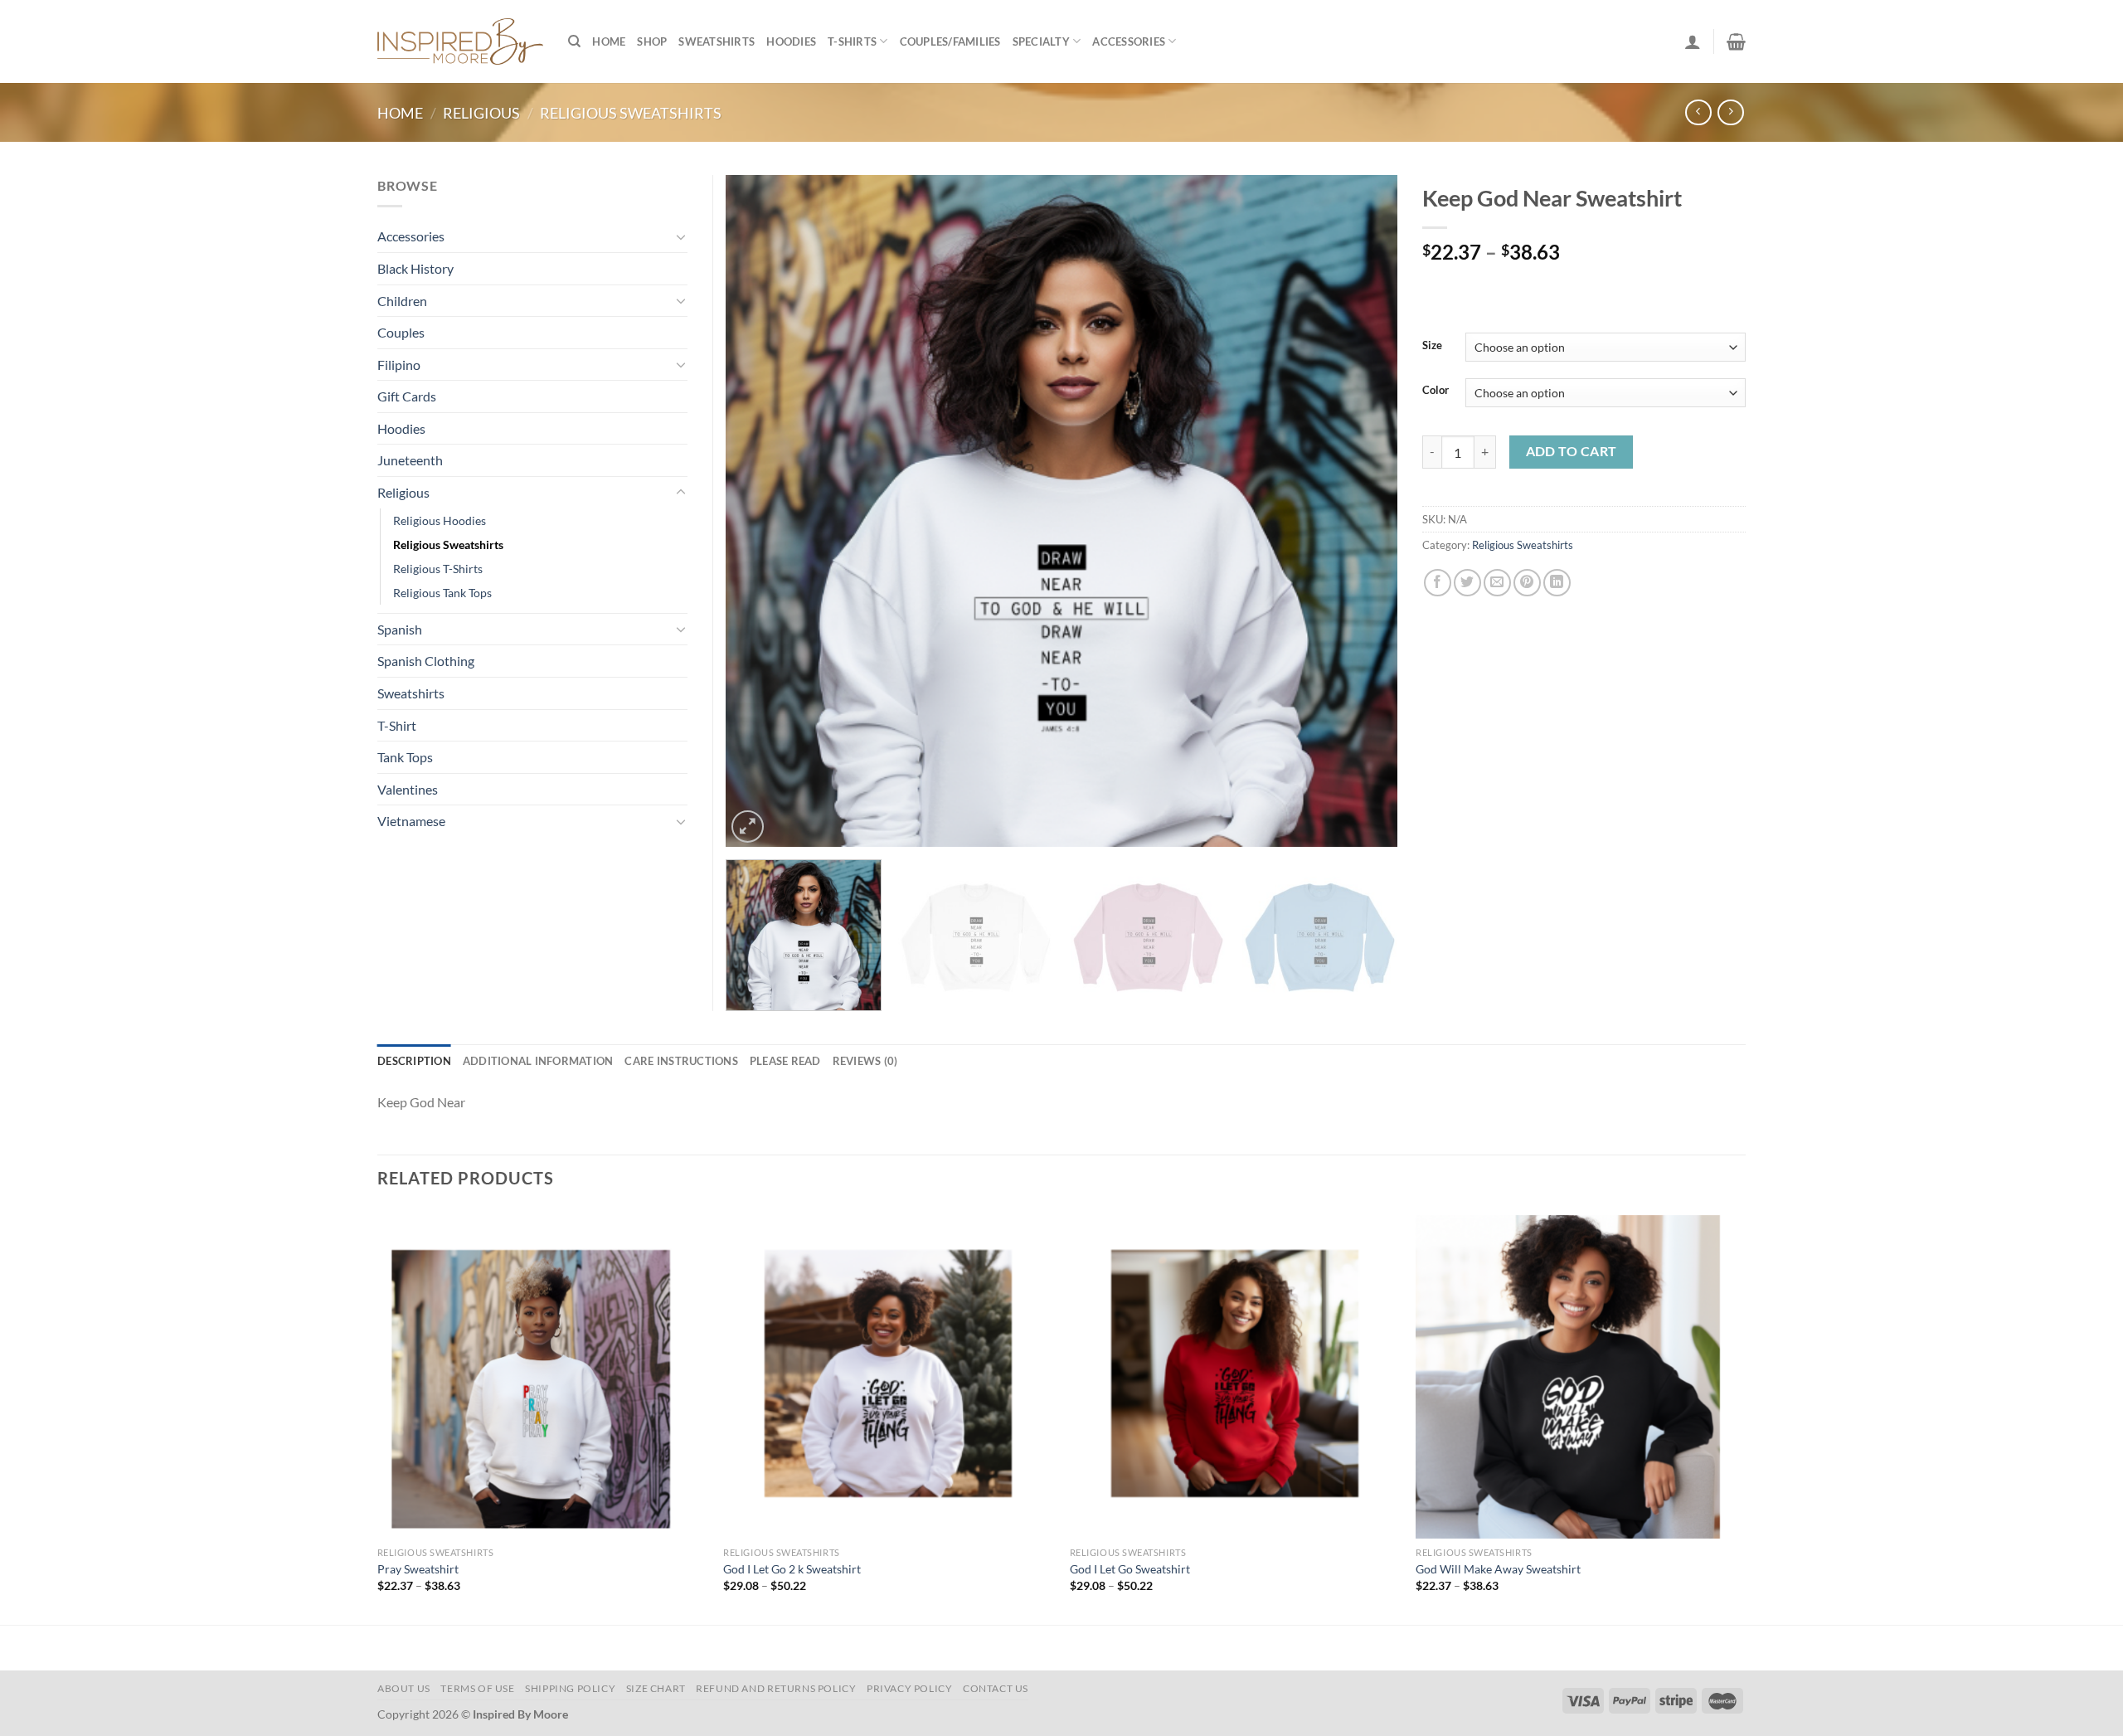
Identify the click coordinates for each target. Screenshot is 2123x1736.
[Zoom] (748, 827)
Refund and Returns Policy (776, 1688)
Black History (415, 268)
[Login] (1693, 41)
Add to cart (1572, 451)
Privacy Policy (910, 1688)
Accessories (1129, 41)
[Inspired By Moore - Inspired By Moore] (460, 41)
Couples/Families (950, 41)
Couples (401, 332)
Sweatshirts (717, 41)
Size (1432, 346)
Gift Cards (407, 396)
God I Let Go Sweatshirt (1130, 1569)
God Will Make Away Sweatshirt (1498, 1569)
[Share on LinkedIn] (1557, 583)
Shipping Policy (570, 1688)
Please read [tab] (785, 1061)
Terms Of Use (477, 1688)
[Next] (1363, 511)
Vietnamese (411, 821)
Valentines (408, 789)
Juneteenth (410, 460)
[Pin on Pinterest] (1527, 583)
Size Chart (656, 1688)
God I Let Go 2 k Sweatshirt (792, 1569)
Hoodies (791, 41)
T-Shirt (397, 725)
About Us (404, 1688)
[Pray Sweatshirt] (542, 1374)
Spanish (400, 629)
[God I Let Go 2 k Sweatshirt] (888, 1374)
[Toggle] (681, 236)
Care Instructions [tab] (681, 1061)
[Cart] (1736, 41)
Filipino (399, 365)
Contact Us (996, 1688)
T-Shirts (852, 41)
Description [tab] (414, 1061)
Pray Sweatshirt (418, 1569)
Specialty (1041, 41)
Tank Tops (405, 757)
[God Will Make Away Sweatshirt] (1581, 1374)
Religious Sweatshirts (631, 113)
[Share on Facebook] (1438, 583)
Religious (481, 113)
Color (1436, 391)
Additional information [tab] (538, 1061)
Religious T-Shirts (438, 569)
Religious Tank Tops (442, 593)
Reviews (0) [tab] (865, 1061)
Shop (652, 41)
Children (402, 301)
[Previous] (760, 511)
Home (609, 41)
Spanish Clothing (426, 661)
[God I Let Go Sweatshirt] (1235, 1374)
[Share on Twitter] (1467, 583)
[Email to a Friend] (1497, 583)
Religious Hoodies (440, 520)
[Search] (574, 41)
